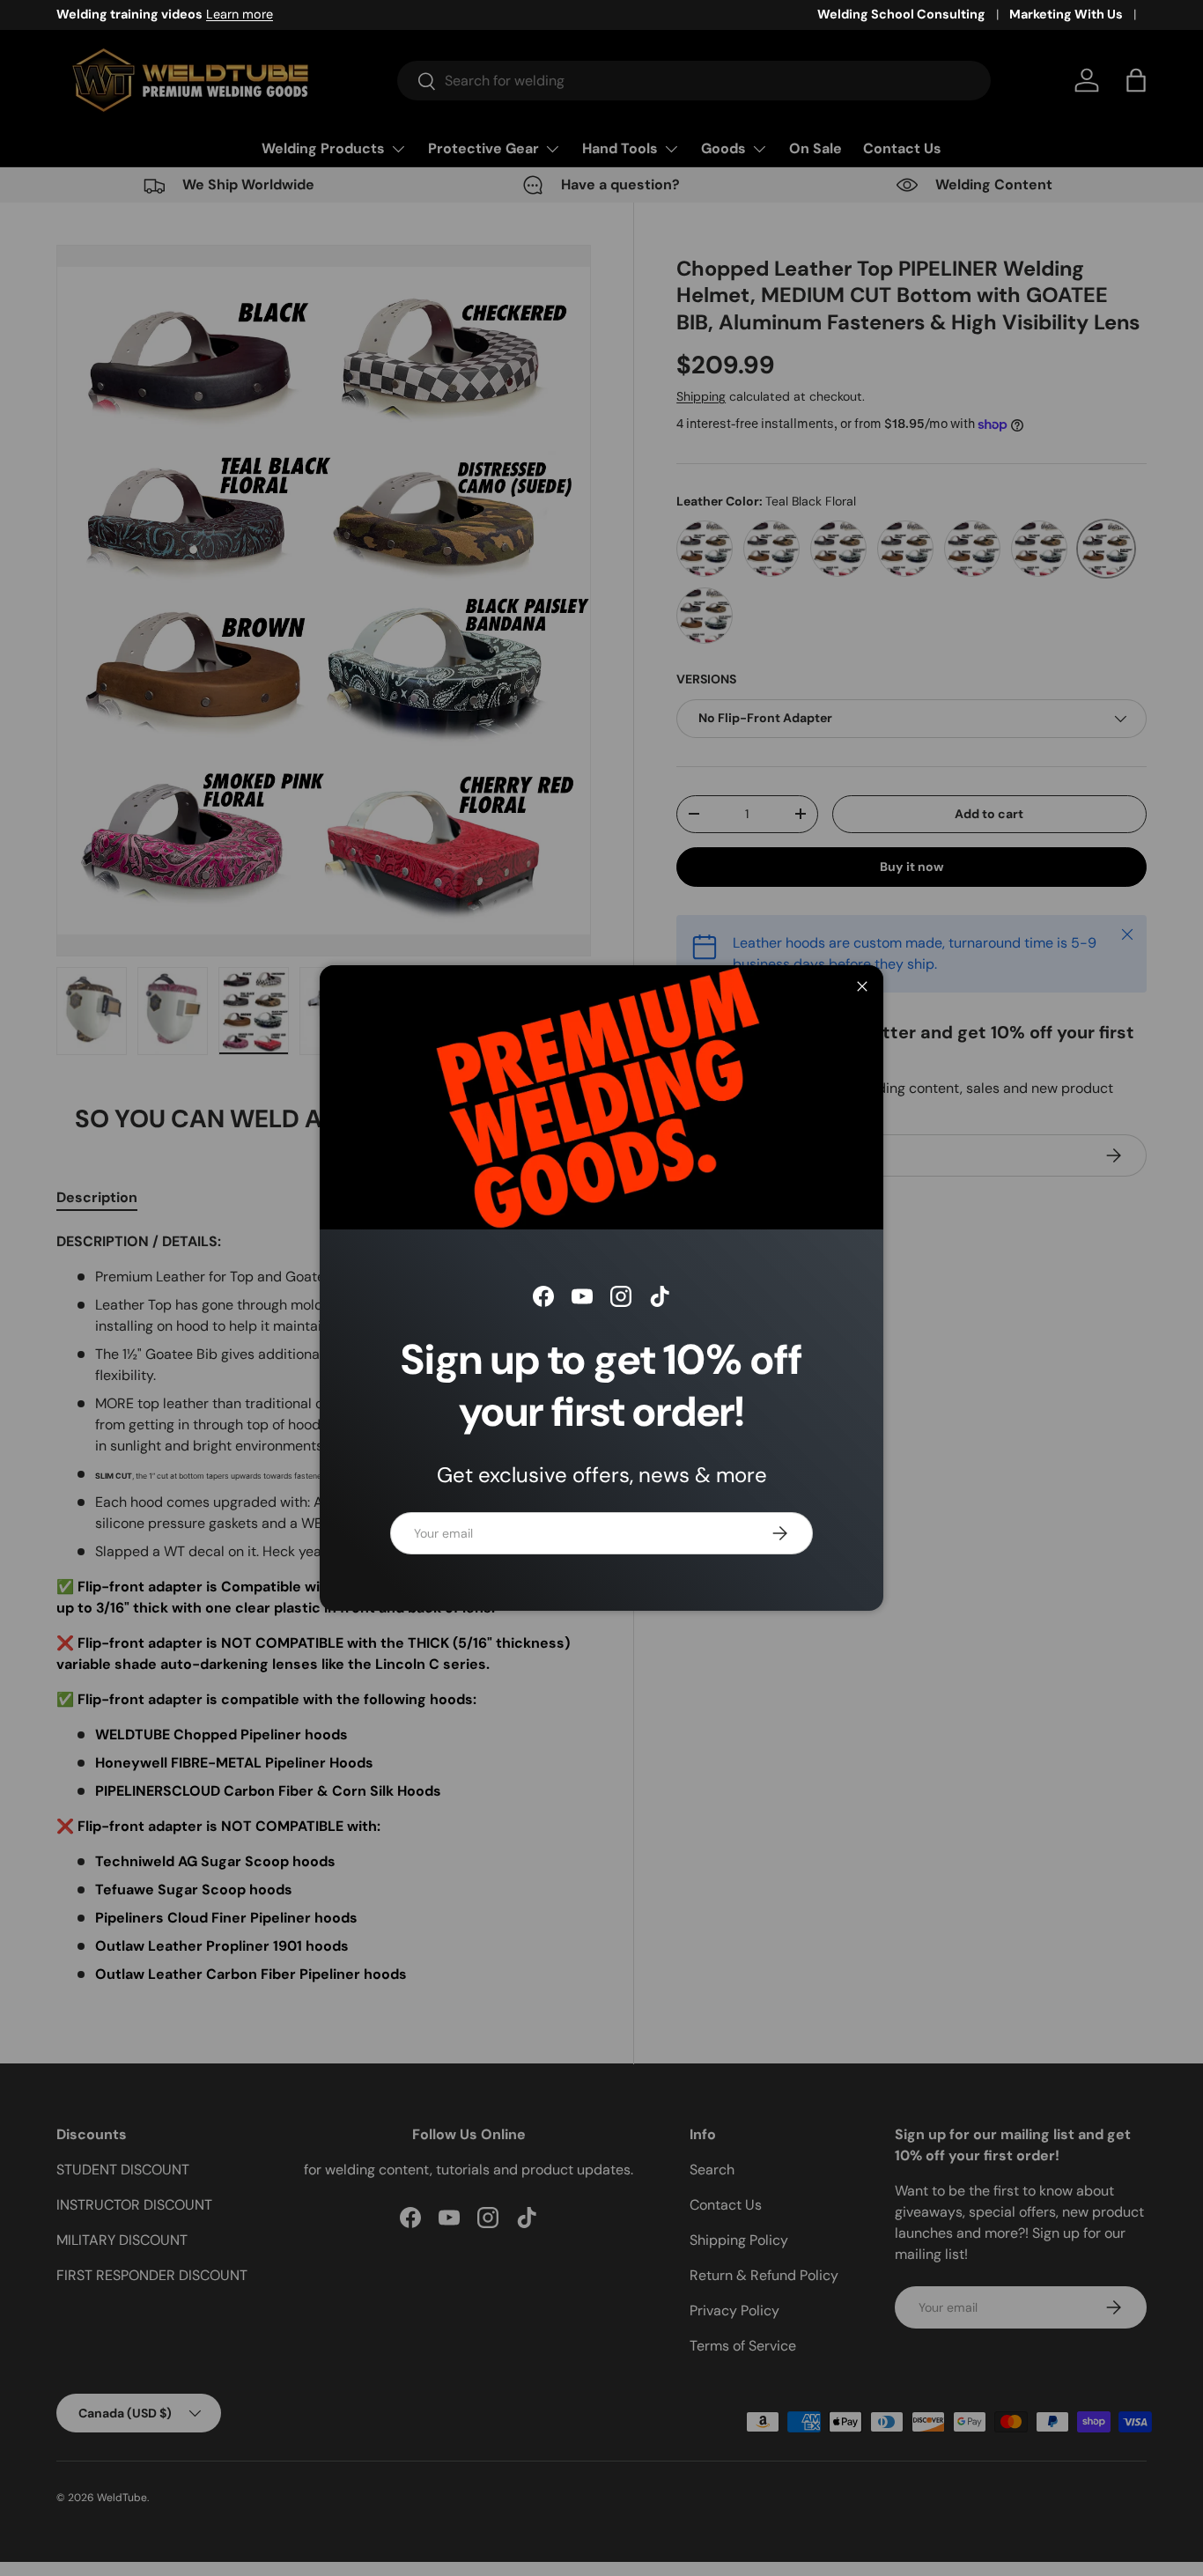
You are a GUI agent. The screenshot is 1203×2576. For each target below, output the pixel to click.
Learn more (240, 14)
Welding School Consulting (901, 14)
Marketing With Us (1066, 14)
